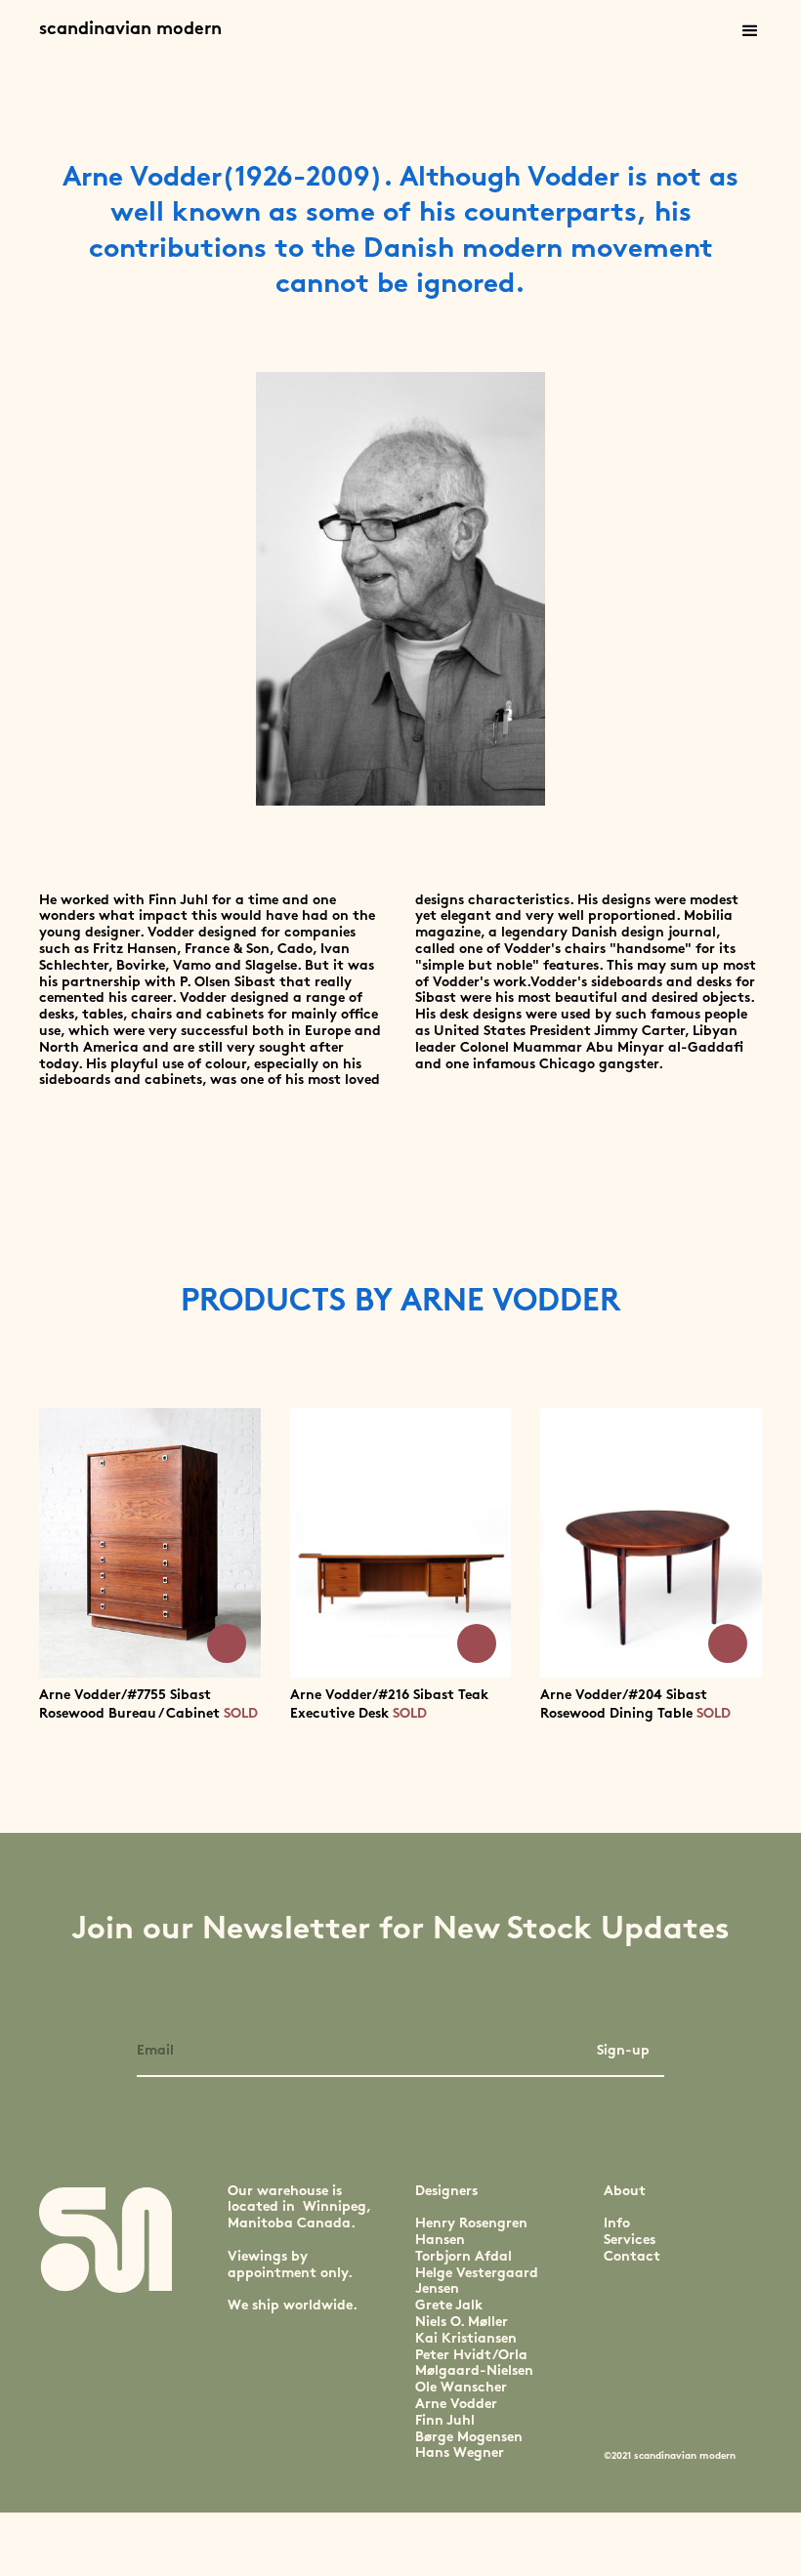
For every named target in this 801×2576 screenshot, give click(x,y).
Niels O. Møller (462, 2323)
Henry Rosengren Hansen (471, 2232)
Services (630, 2241)
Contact (632, 2257)
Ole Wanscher (461, 2388)
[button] (750, 31)
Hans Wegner (460, 2453)
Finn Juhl (445, 2421)
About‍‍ (625, 2192)
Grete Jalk (449, 2306)
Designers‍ (446, 2192)
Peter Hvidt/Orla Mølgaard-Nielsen (474, 2364)
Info (617, 2224)
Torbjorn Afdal (464, 2257)
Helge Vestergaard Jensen (477, 2282)
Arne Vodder (456, 2405)
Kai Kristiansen (466, 2339)
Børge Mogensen (469, 2438)
